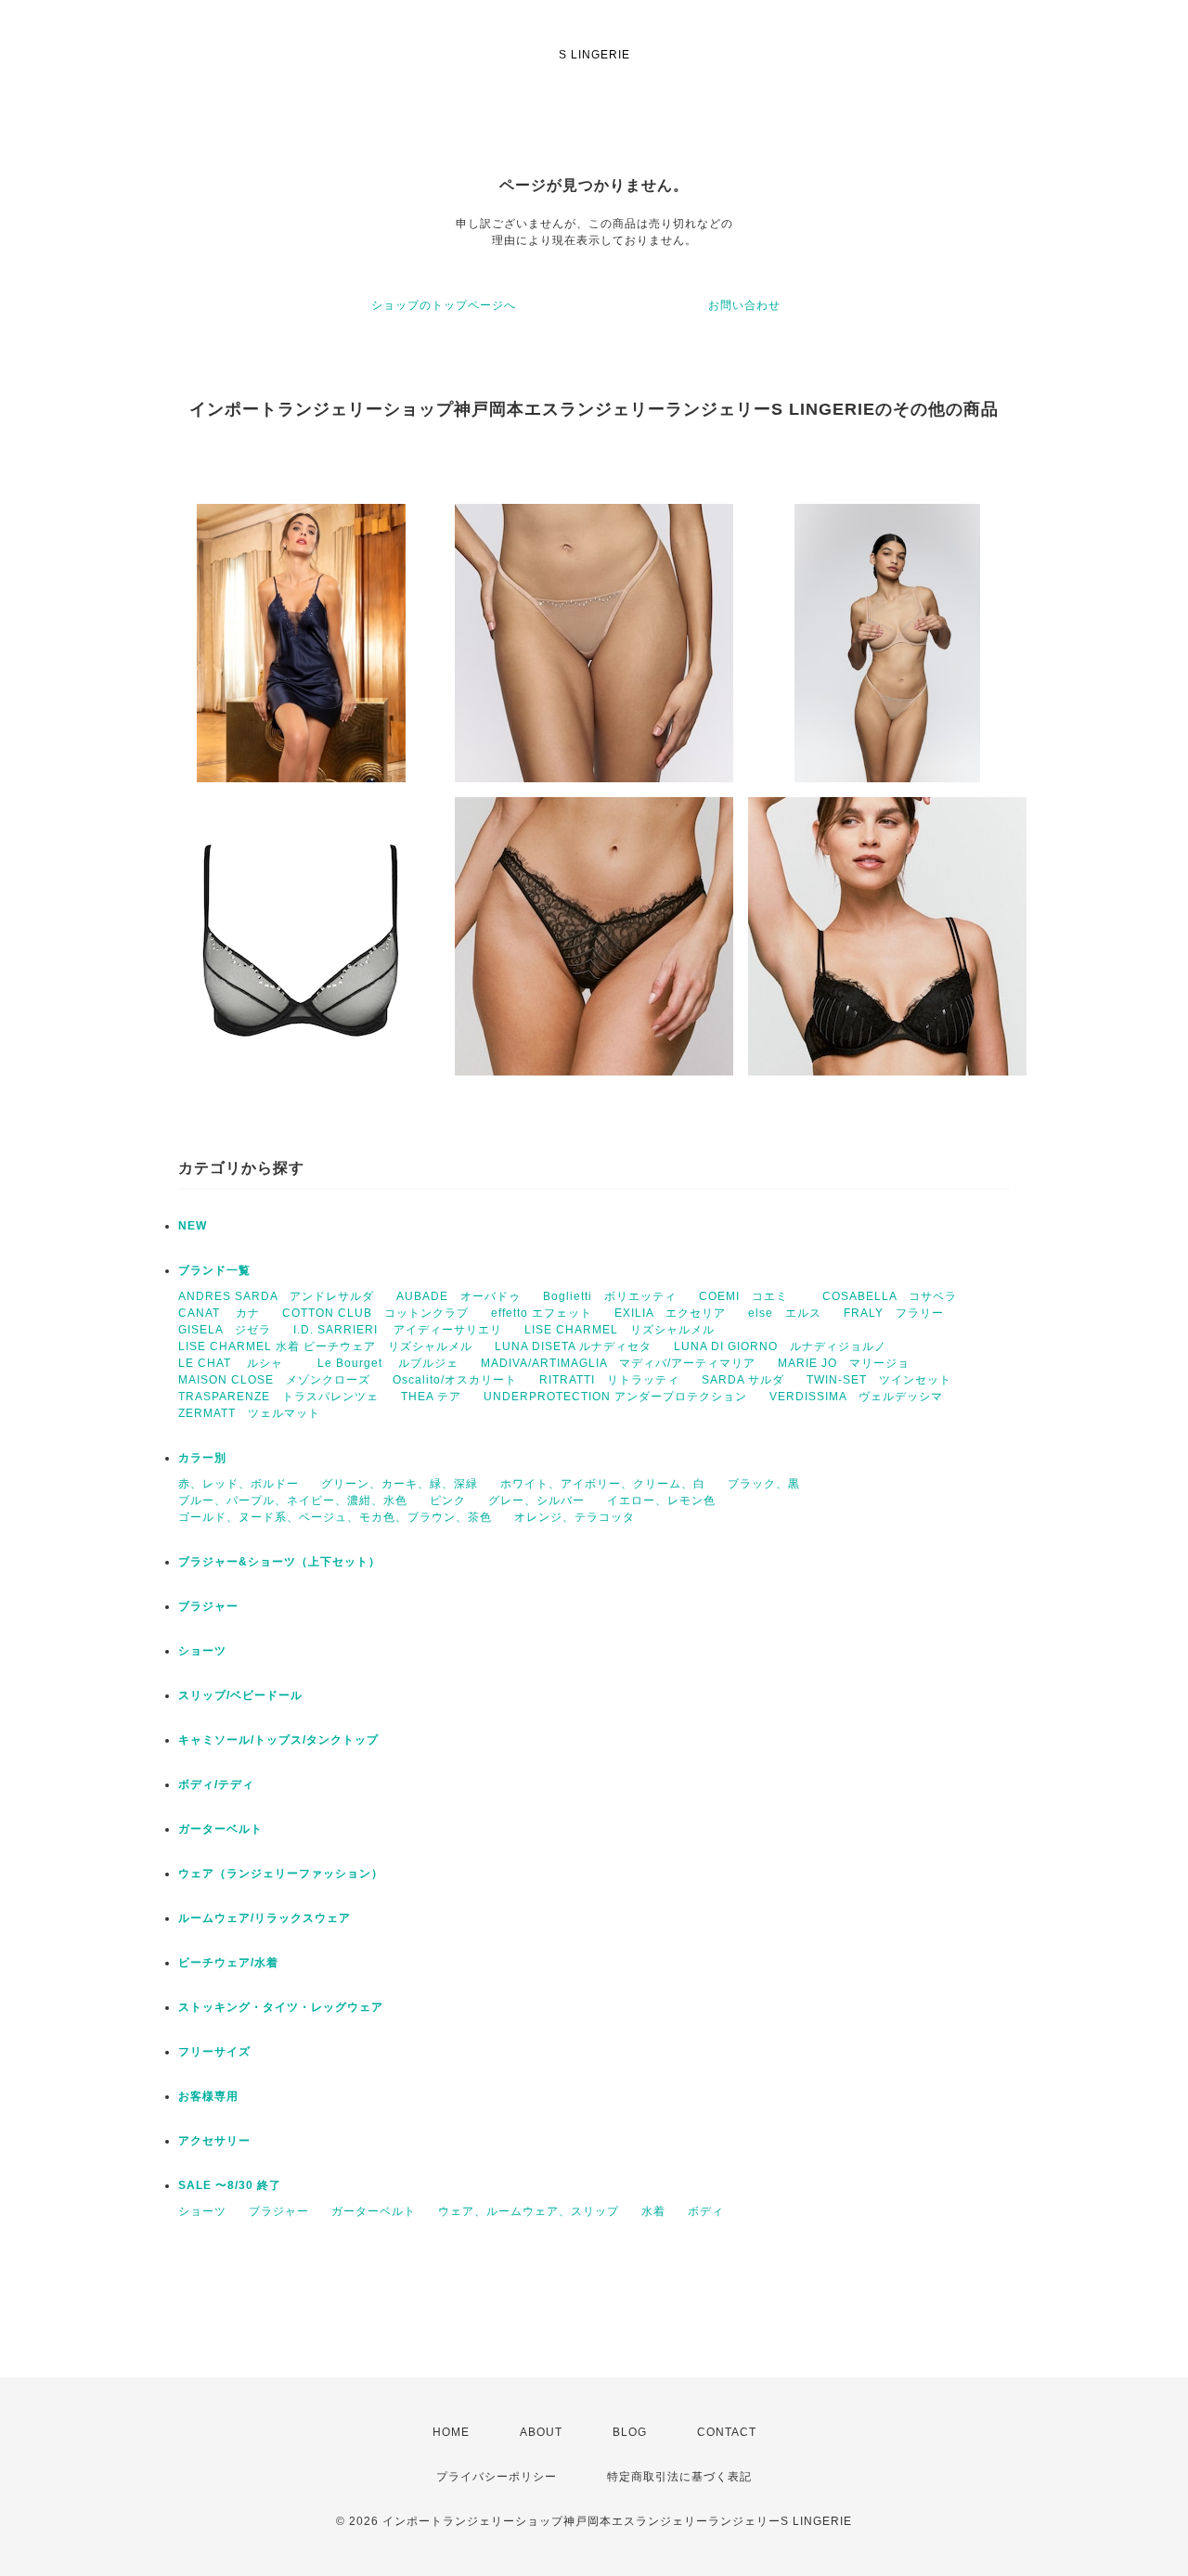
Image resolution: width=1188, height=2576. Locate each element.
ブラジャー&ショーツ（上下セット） (279, 1562)
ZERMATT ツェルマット (249, 1413)
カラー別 (202, 1458)
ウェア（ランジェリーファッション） (281, 1874)
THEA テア (431, 1397)
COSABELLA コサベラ (890, 1296)
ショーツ (202, 1651)
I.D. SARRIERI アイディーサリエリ (398, 1330)
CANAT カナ (219, 1313)
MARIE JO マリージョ (844, 1363)
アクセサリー (214, 2141)
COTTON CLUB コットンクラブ (375, 1313)
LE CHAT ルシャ (237, 1363)
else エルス (785, 1313)
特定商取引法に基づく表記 (679, 2477)
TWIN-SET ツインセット (879, 1380)
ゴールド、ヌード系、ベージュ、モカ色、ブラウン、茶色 (335, 1517)
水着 (653, 2211)
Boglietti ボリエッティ (610, 1296)
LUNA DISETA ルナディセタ (573, 1346)
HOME (451, 2432)
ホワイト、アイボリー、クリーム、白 (603, 1484)
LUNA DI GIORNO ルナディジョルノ (780, 1346)
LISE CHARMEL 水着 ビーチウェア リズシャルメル (325, 1346)
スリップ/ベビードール (240, 1695)
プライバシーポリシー (497, 2477)
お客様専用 (208, 2096)
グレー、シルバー (536, 1501)
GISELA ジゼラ (225, 1330)
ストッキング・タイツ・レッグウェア (281, 2007)
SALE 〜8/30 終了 (230, 2185)
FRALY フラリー (894, 1313)
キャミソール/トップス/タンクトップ (278, 1740)
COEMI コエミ (749, 1296)
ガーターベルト (220, 1829)
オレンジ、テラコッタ (575, 1517)
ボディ (706, 2211)
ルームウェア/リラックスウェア (265, 1918)
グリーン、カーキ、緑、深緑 (400, 1484)
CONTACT (727, 2432)
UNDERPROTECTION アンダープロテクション (615, 1397)
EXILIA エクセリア (670, 1313)
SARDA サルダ (743, 1380)
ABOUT (541, 2432)
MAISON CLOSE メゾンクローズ (274, 1380)
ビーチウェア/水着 (228, 1963)
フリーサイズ (214, 2052)
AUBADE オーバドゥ (458, 1296)
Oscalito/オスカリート (455, 1380)
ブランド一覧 (214, 1270)
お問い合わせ (744, 305)
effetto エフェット (542, 1313)
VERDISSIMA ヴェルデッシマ (856, 1397)
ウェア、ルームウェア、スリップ (529, 2211)
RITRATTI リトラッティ (609, 1380)
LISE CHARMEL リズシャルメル (620, 1330)
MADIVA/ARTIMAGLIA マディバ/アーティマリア (618, 1363)
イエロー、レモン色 (661, 1501)
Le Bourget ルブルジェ (388, 1363)
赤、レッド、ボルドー (239, 1484)
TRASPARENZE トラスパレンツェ (278, 1397)
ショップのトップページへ (444, 305)
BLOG (630, 2432)
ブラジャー (208, 1606)
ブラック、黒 (764, 1484)
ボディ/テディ (216, 1784)
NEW (193, 1226)
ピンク (448, 1501)
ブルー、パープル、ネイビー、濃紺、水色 (293, 1501)
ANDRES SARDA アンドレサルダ (276, 1296)
